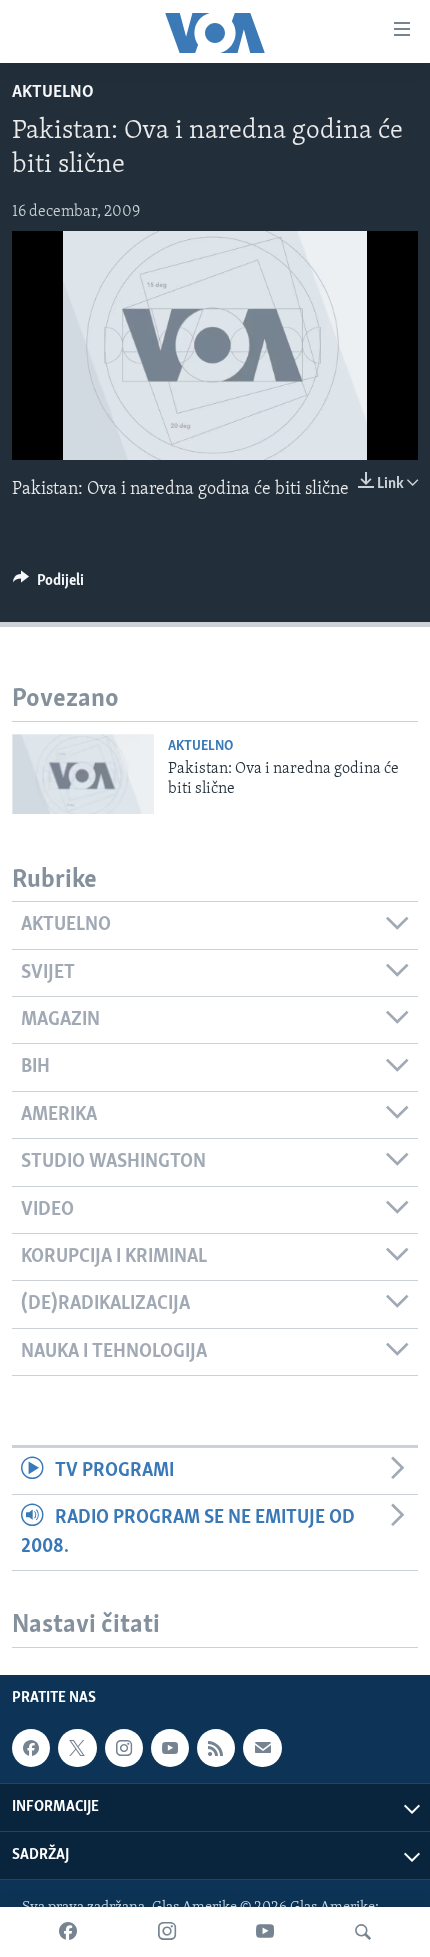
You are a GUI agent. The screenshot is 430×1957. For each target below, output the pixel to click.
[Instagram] (167, 1932)
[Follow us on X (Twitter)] (77, 1748)
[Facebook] (68, 1932)
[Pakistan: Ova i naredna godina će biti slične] (83, 774)
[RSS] (216, 1748)
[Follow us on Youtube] (170, 1748)
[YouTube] (265, 1932)
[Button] (48, 585)
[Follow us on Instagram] (124, 1748)
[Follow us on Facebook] (31, 1748)
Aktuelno (53, 93)
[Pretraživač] (363, 1932)
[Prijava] (262, 1748)
